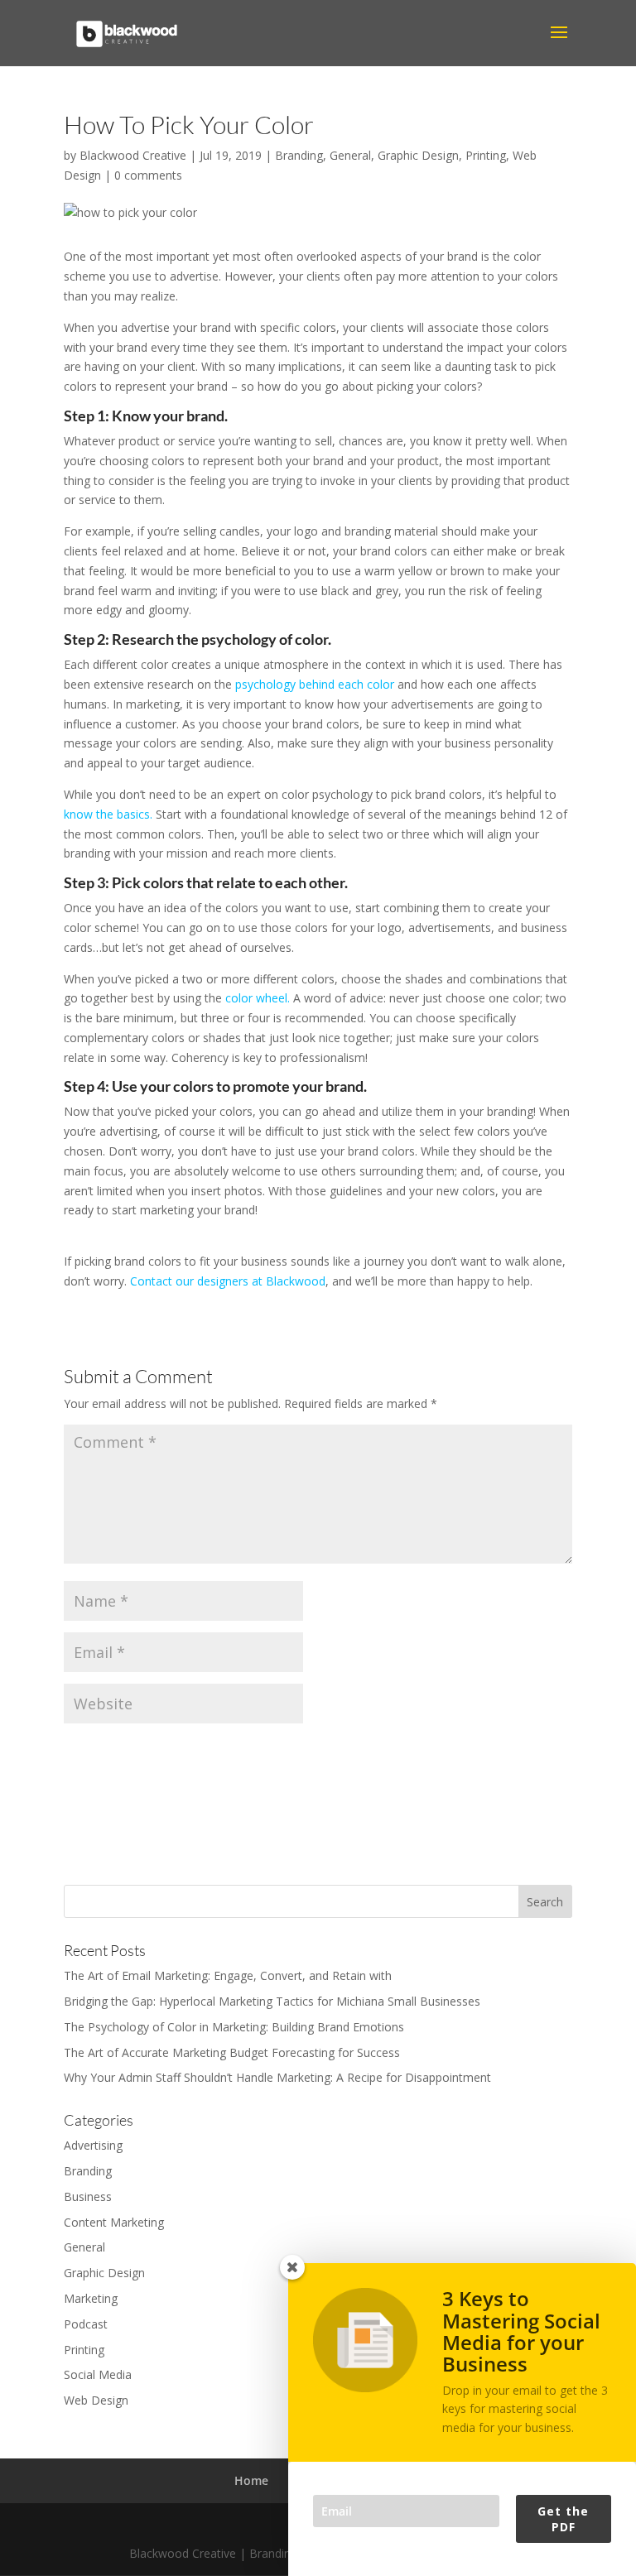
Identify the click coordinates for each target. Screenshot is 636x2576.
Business (88, 2196)
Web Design (96, 2400)
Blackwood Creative (133, 155)
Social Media (98, 2374)
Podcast (86, 2324)
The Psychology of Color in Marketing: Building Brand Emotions (234, 2027)
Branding (299, 155)
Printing (486, 155)
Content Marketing (114, 2222)
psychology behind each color (315, 684)
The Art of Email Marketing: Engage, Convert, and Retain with (228, 1975)
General (350, 155)
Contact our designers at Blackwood (228, 1281)
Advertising (93, 2145)
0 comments (148, 175)
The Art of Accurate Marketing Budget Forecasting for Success (232, 2052)
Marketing (91, 2298)
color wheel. (258, 998)
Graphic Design (418, 155)
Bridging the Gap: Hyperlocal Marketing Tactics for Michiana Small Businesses (272, 2001)
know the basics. (108, 814)
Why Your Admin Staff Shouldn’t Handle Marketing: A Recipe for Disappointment (277, 2077)
